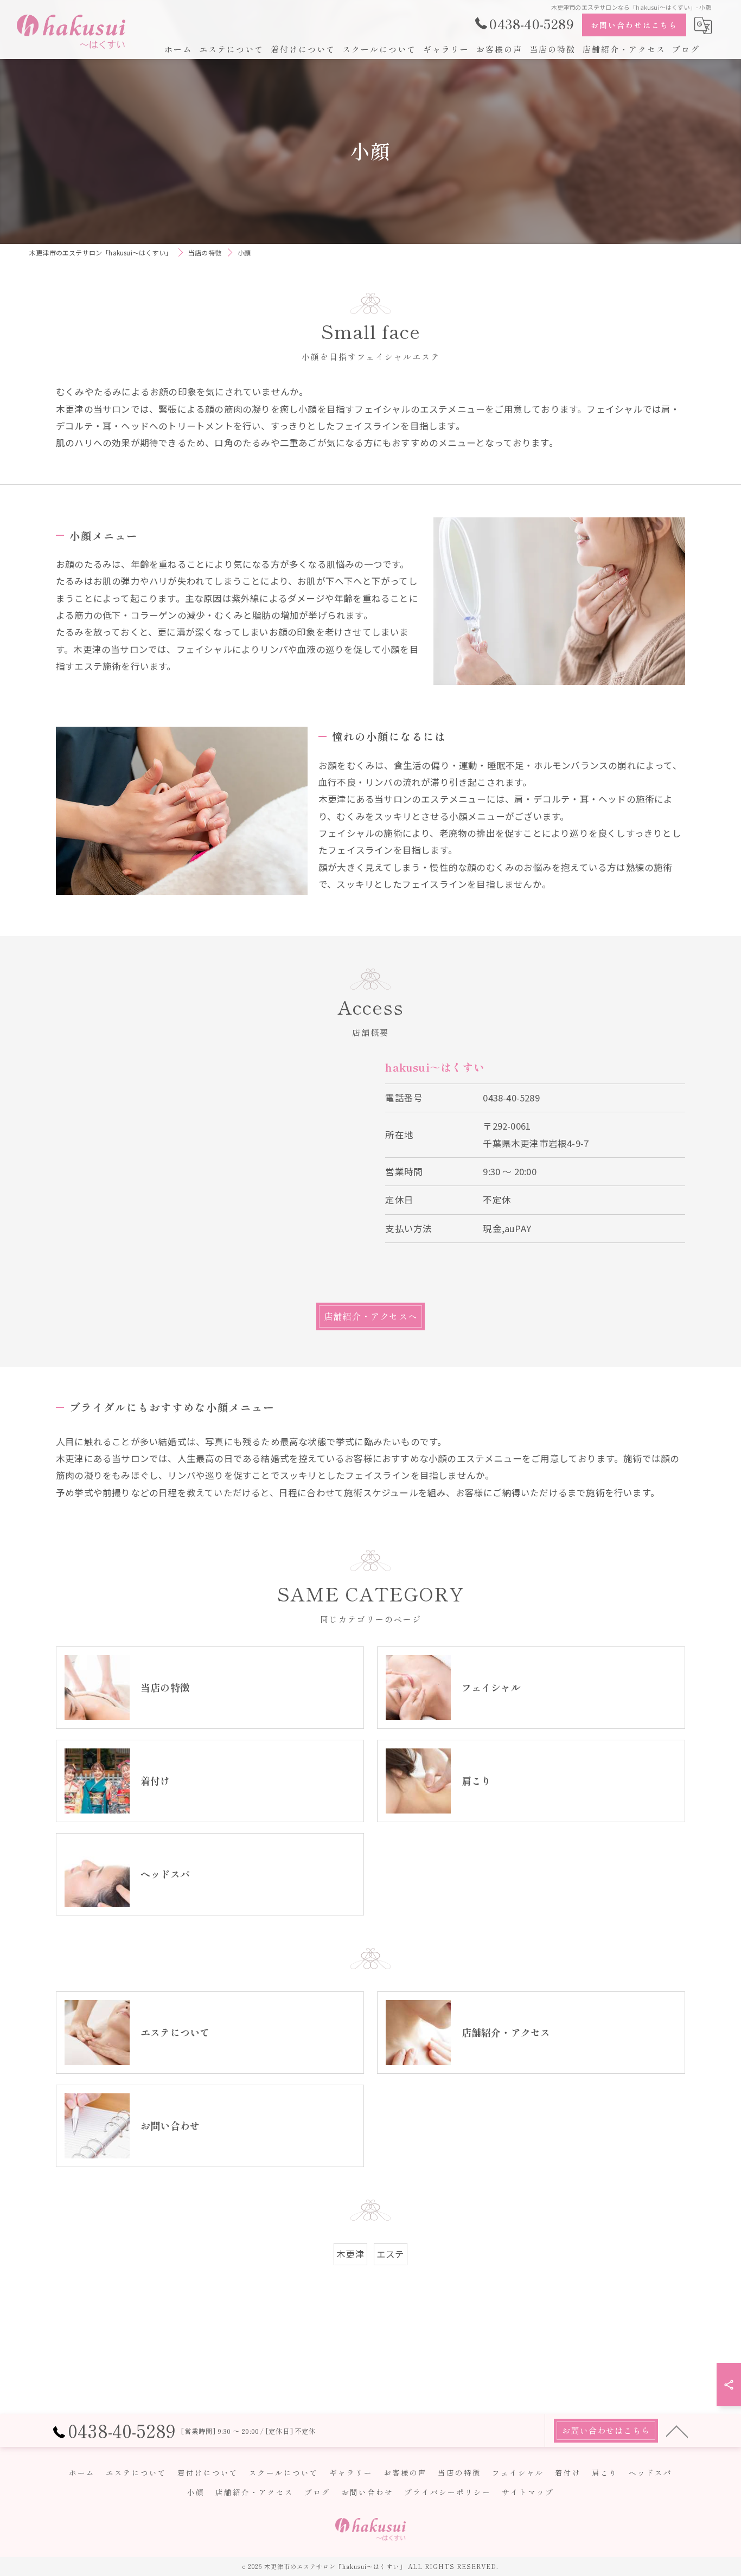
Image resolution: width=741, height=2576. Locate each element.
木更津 (350, 2254)
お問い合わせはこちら (634, 25)
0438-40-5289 (511, 1098)
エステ (391, 2254)
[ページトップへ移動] (677, 2431)
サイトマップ (528, 2492)
